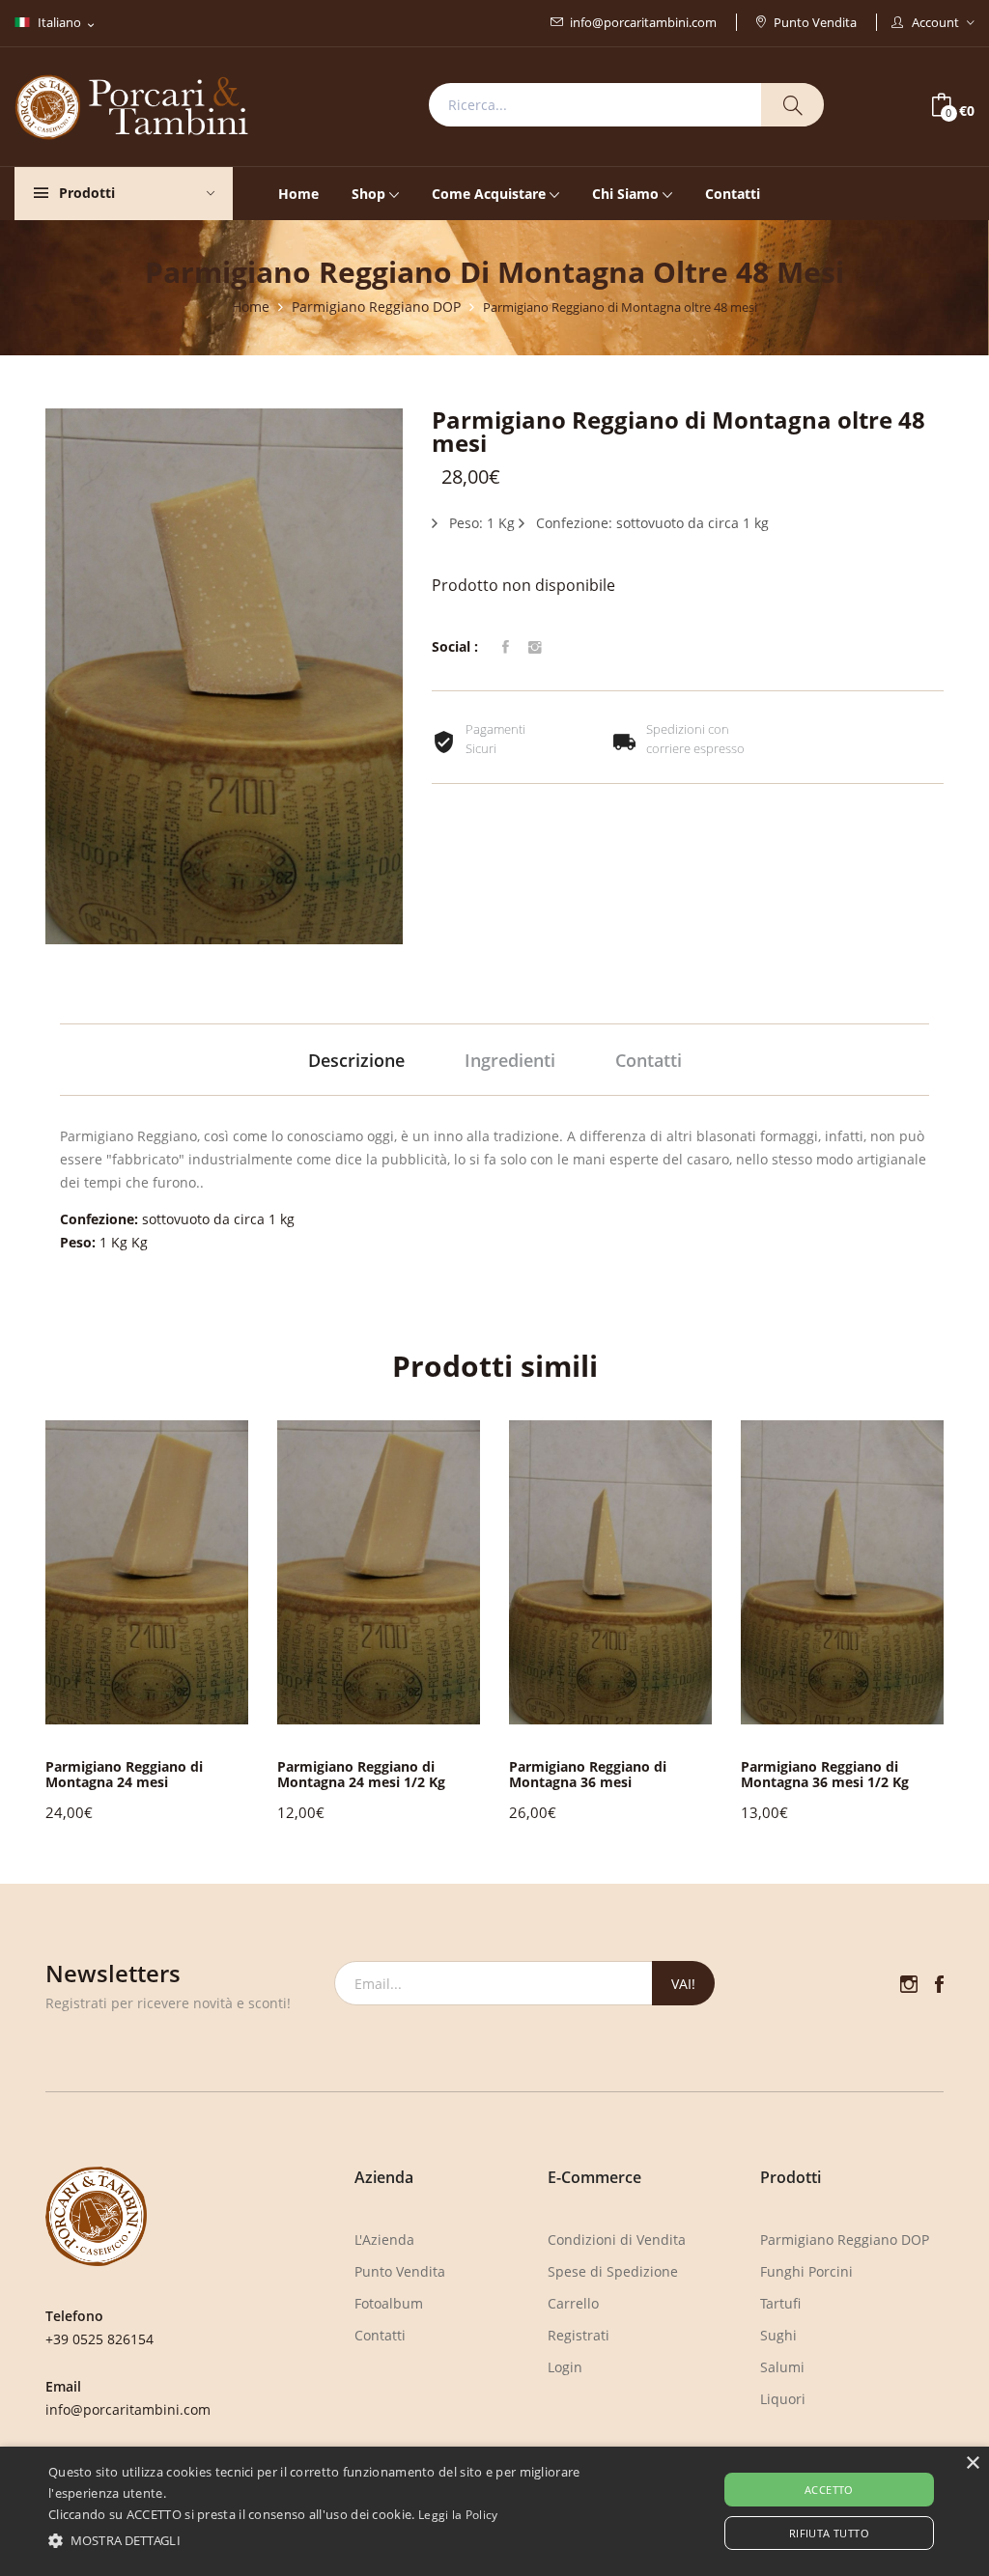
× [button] (972, 2464)
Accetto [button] (829, 2490)
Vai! (683, 1984)
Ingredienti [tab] (510, 1060)
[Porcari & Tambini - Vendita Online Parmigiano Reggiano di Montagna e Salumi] (132, 105)
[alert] (494, 2511)
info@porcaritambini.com (643, 22)
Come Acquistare (489, 194)
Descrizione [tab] (356, 1060)
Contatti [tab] (649, 1060)
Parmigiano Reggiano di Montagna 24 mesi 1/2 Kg (361, 1774)
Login (565, 2367)
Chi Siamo (625, 194)
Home (298, 194)
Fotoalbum (389, 2303)
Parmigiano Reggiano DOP (376, 307)
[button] (913, 1620)
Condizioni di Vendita (617, 2240)
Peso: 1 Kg (480, 522)
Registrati (579, 2335)
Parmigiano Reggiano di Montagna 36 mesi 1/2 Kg (825, 1774)
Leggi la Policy (458, 2515)
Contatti (733, 194)
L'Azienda (384, 2240)
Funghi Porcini (806, 2271)
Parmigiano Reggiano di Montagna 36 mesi (588, 1774)
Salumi (782, 2367)
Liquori (783, 2399)
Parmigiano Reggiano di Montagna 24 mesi (124, 1774)
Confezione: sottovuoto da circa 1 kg (650, 522)
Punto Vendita (815, 22)
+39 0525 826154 (99, 2339)
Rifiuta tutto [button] (829, 2533)
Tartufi (780, 2303)
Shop (368, 194)
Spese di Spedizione (613, 2271)
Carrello (573, 2303)
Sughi (778, 2335)
